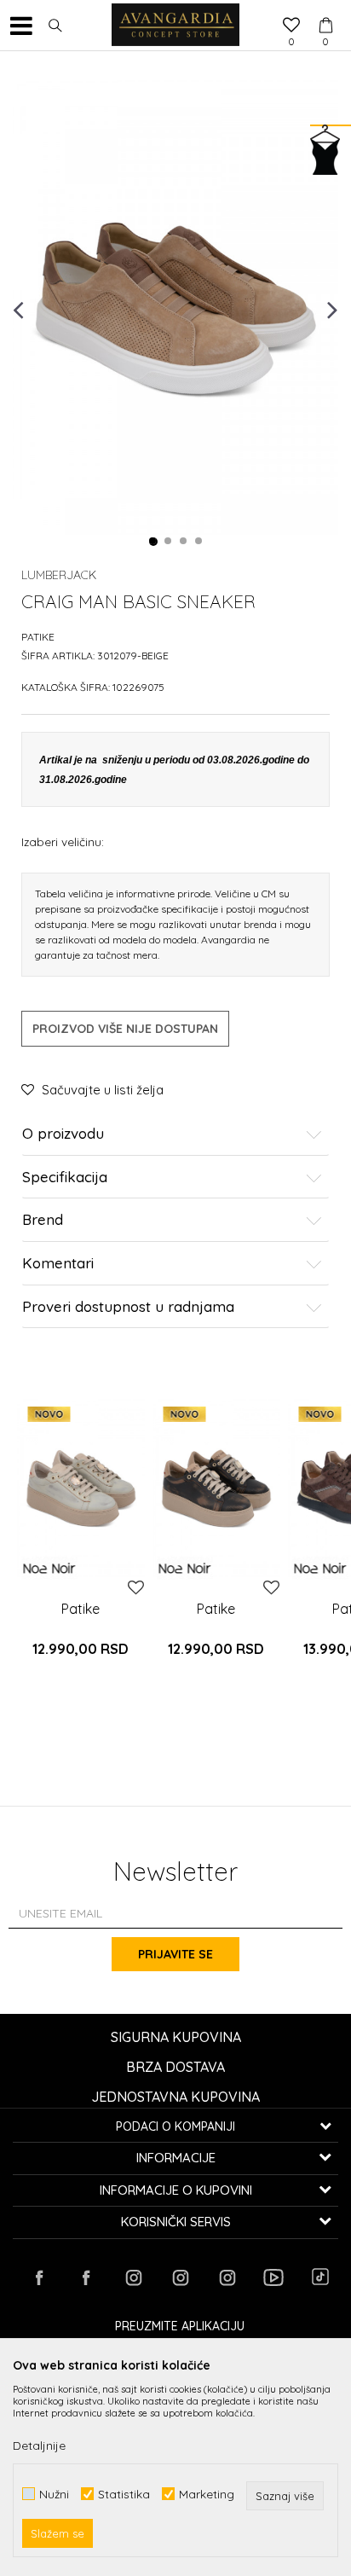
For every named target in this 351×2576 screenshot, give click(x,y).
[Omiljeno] (291, 26)
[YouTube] (273, 2277)
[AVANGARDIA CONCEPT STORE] (175, 26)
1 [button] (153, 542)
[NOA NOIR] (49, 1568)
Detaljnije (39, 2445)
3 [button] (184, 542)
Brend (43, 1220)
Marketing (207, 2494)
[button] (55, 26)
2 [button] (169, 542)
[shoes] (81, 1488)
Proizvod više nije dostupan (125, 1029)
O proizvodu (63, 1134)
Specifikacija (65, 1178)
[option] (175, 308)
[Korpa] (325, 9)
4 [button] (199, 542)
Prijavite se (175, 1954)
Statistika (124, 2494)
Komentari (58, 1264)
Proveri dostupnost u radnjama (128, 1307)
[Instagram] (133, 2277)
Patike (38, 637)
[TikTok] (320, 2277)
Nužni (54, 2494)
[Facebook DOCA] (86, 2277)
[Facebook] (39, 2277)
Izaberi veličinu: (63, 841)
